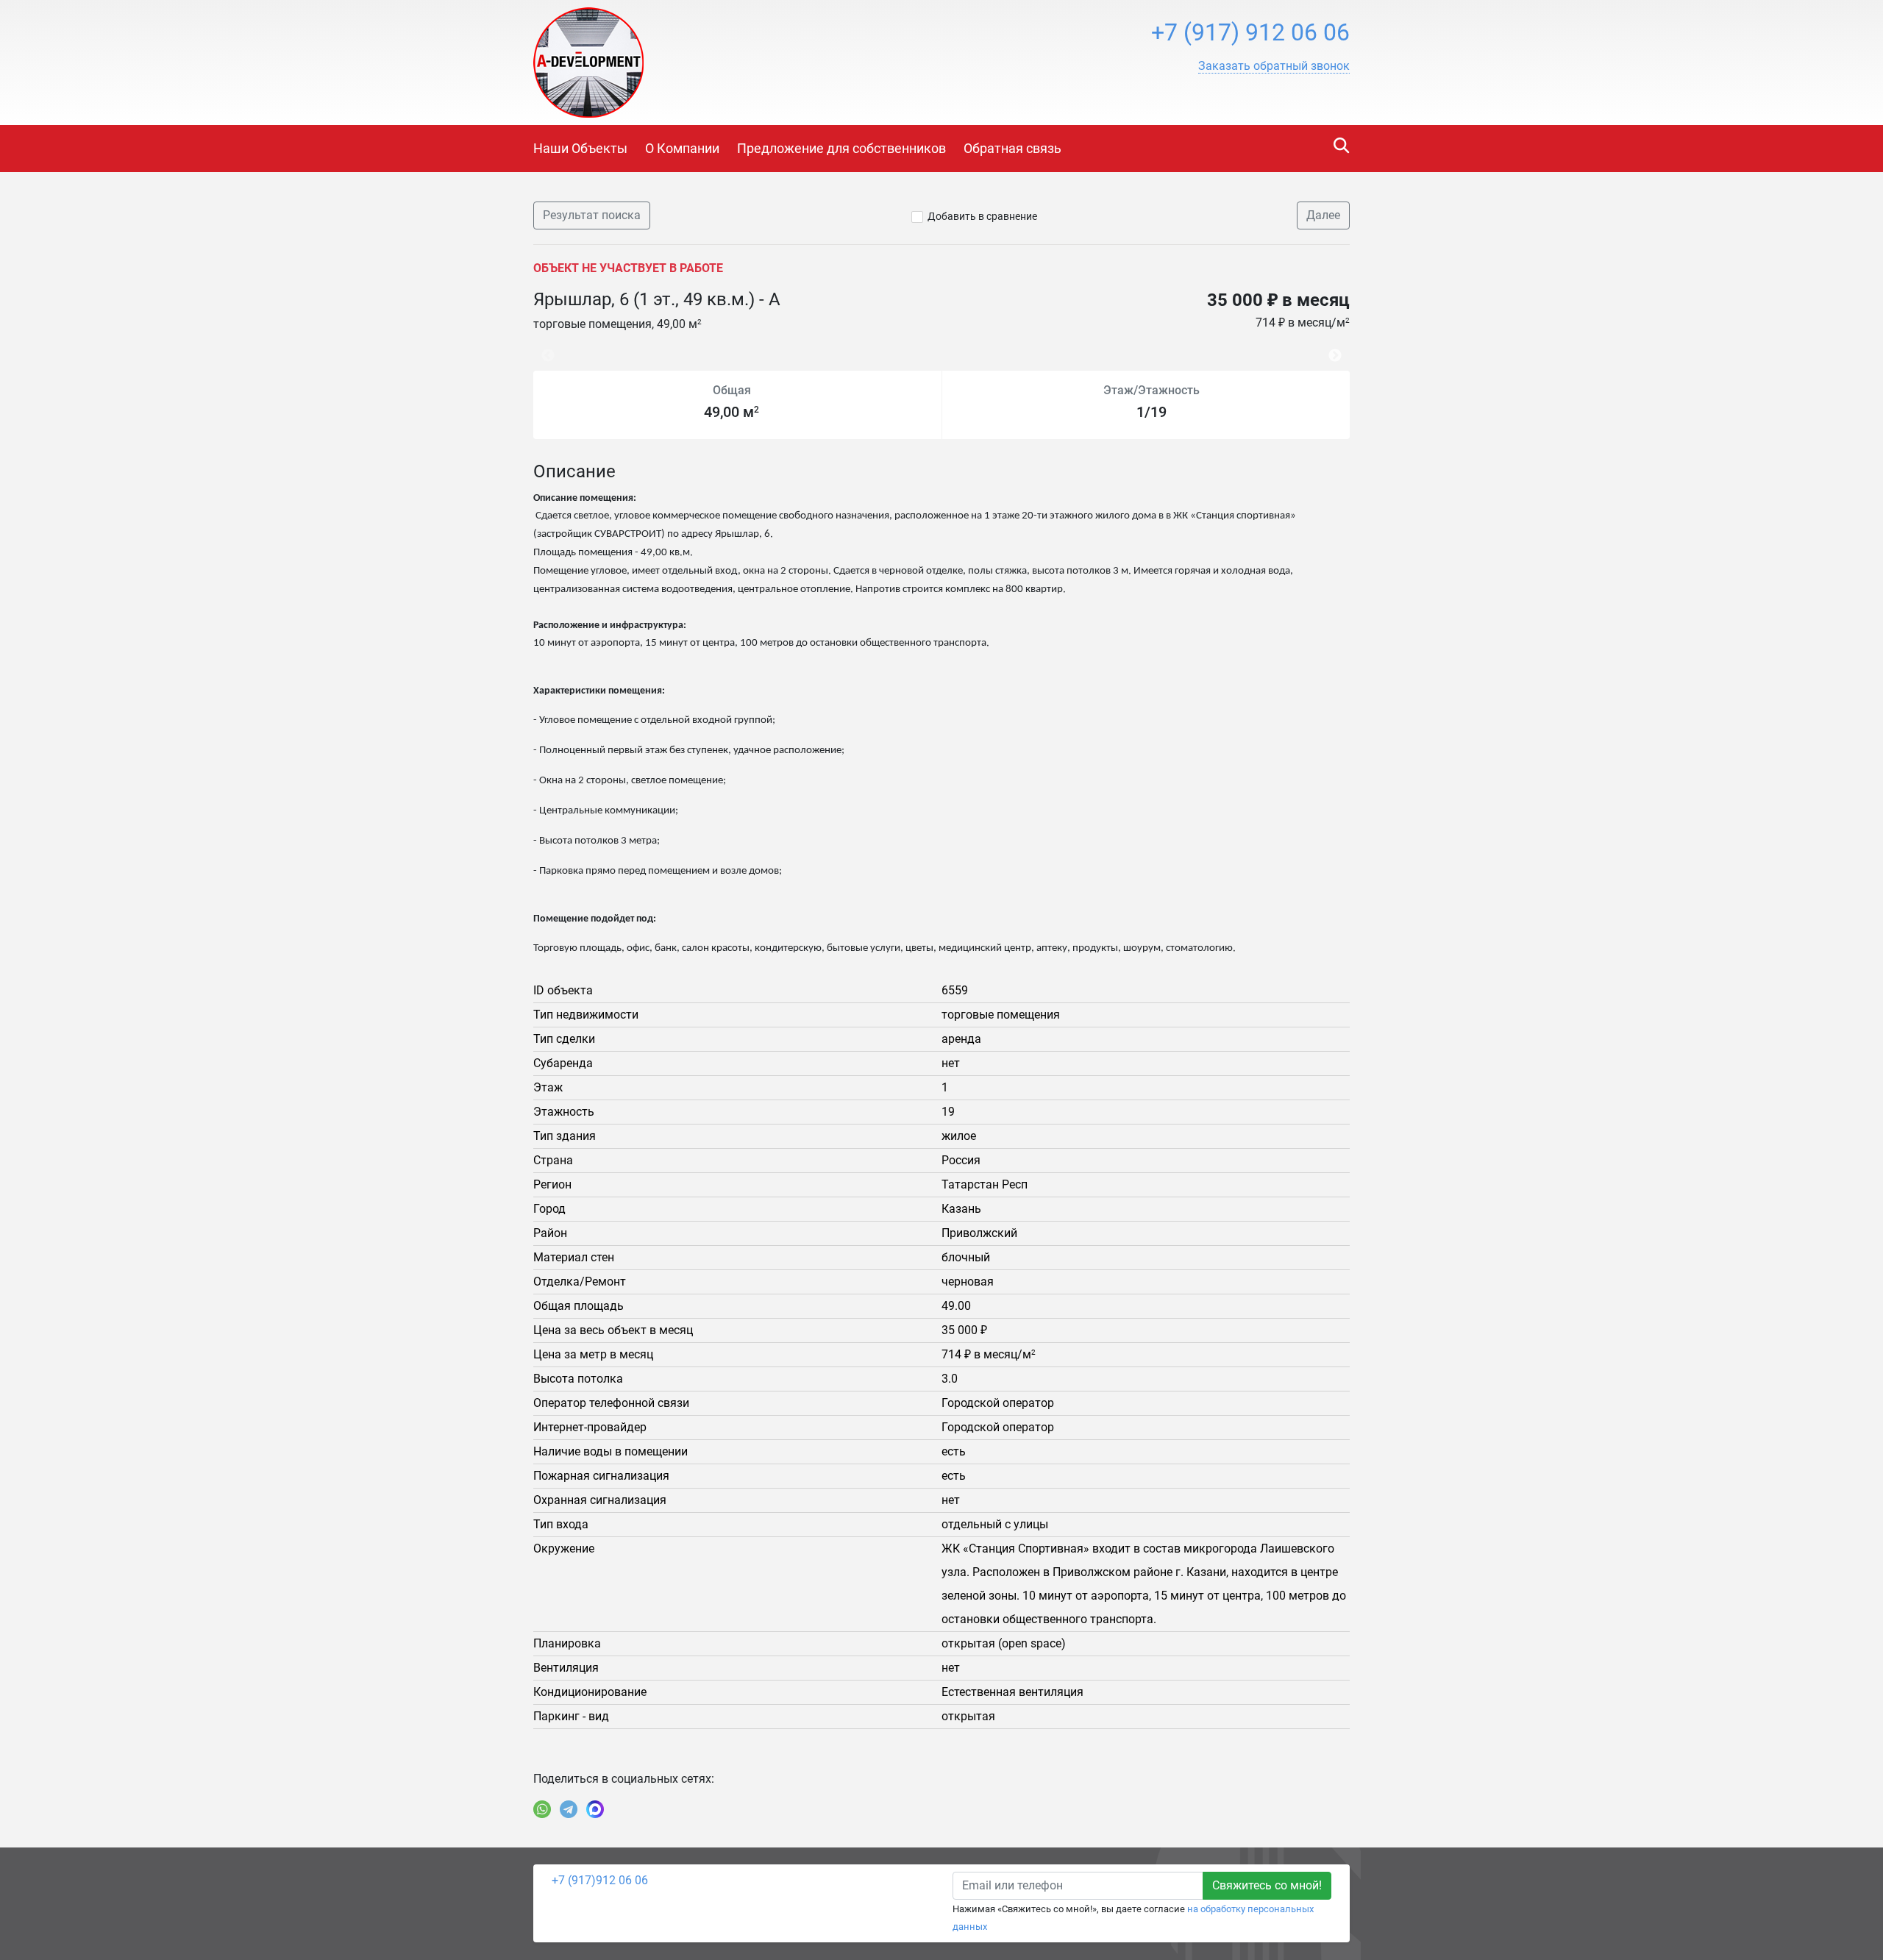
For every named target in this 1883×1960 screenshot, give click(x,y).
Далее (1323, 215)
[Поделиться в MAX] (595, 1809)
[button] (1274, 66)
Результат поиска (592, 215)
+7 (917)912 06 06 (600, 1880)
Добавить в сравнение (982, 216)
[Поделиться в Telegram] (569, 1809)
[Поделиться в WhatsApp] (542, 1809)
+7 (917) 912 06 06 (1250, 32)
